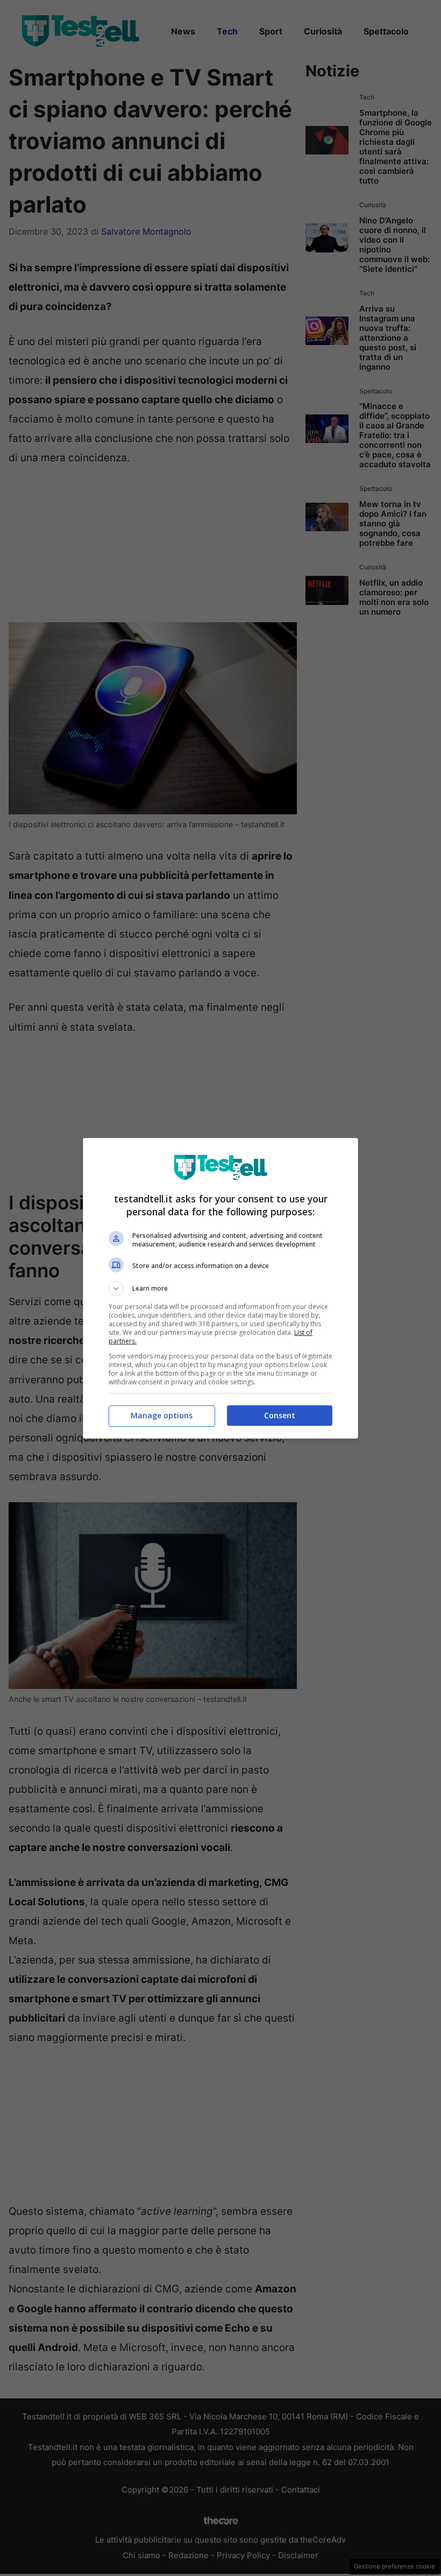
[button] (220, 1289)
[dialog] (220, 1288)
